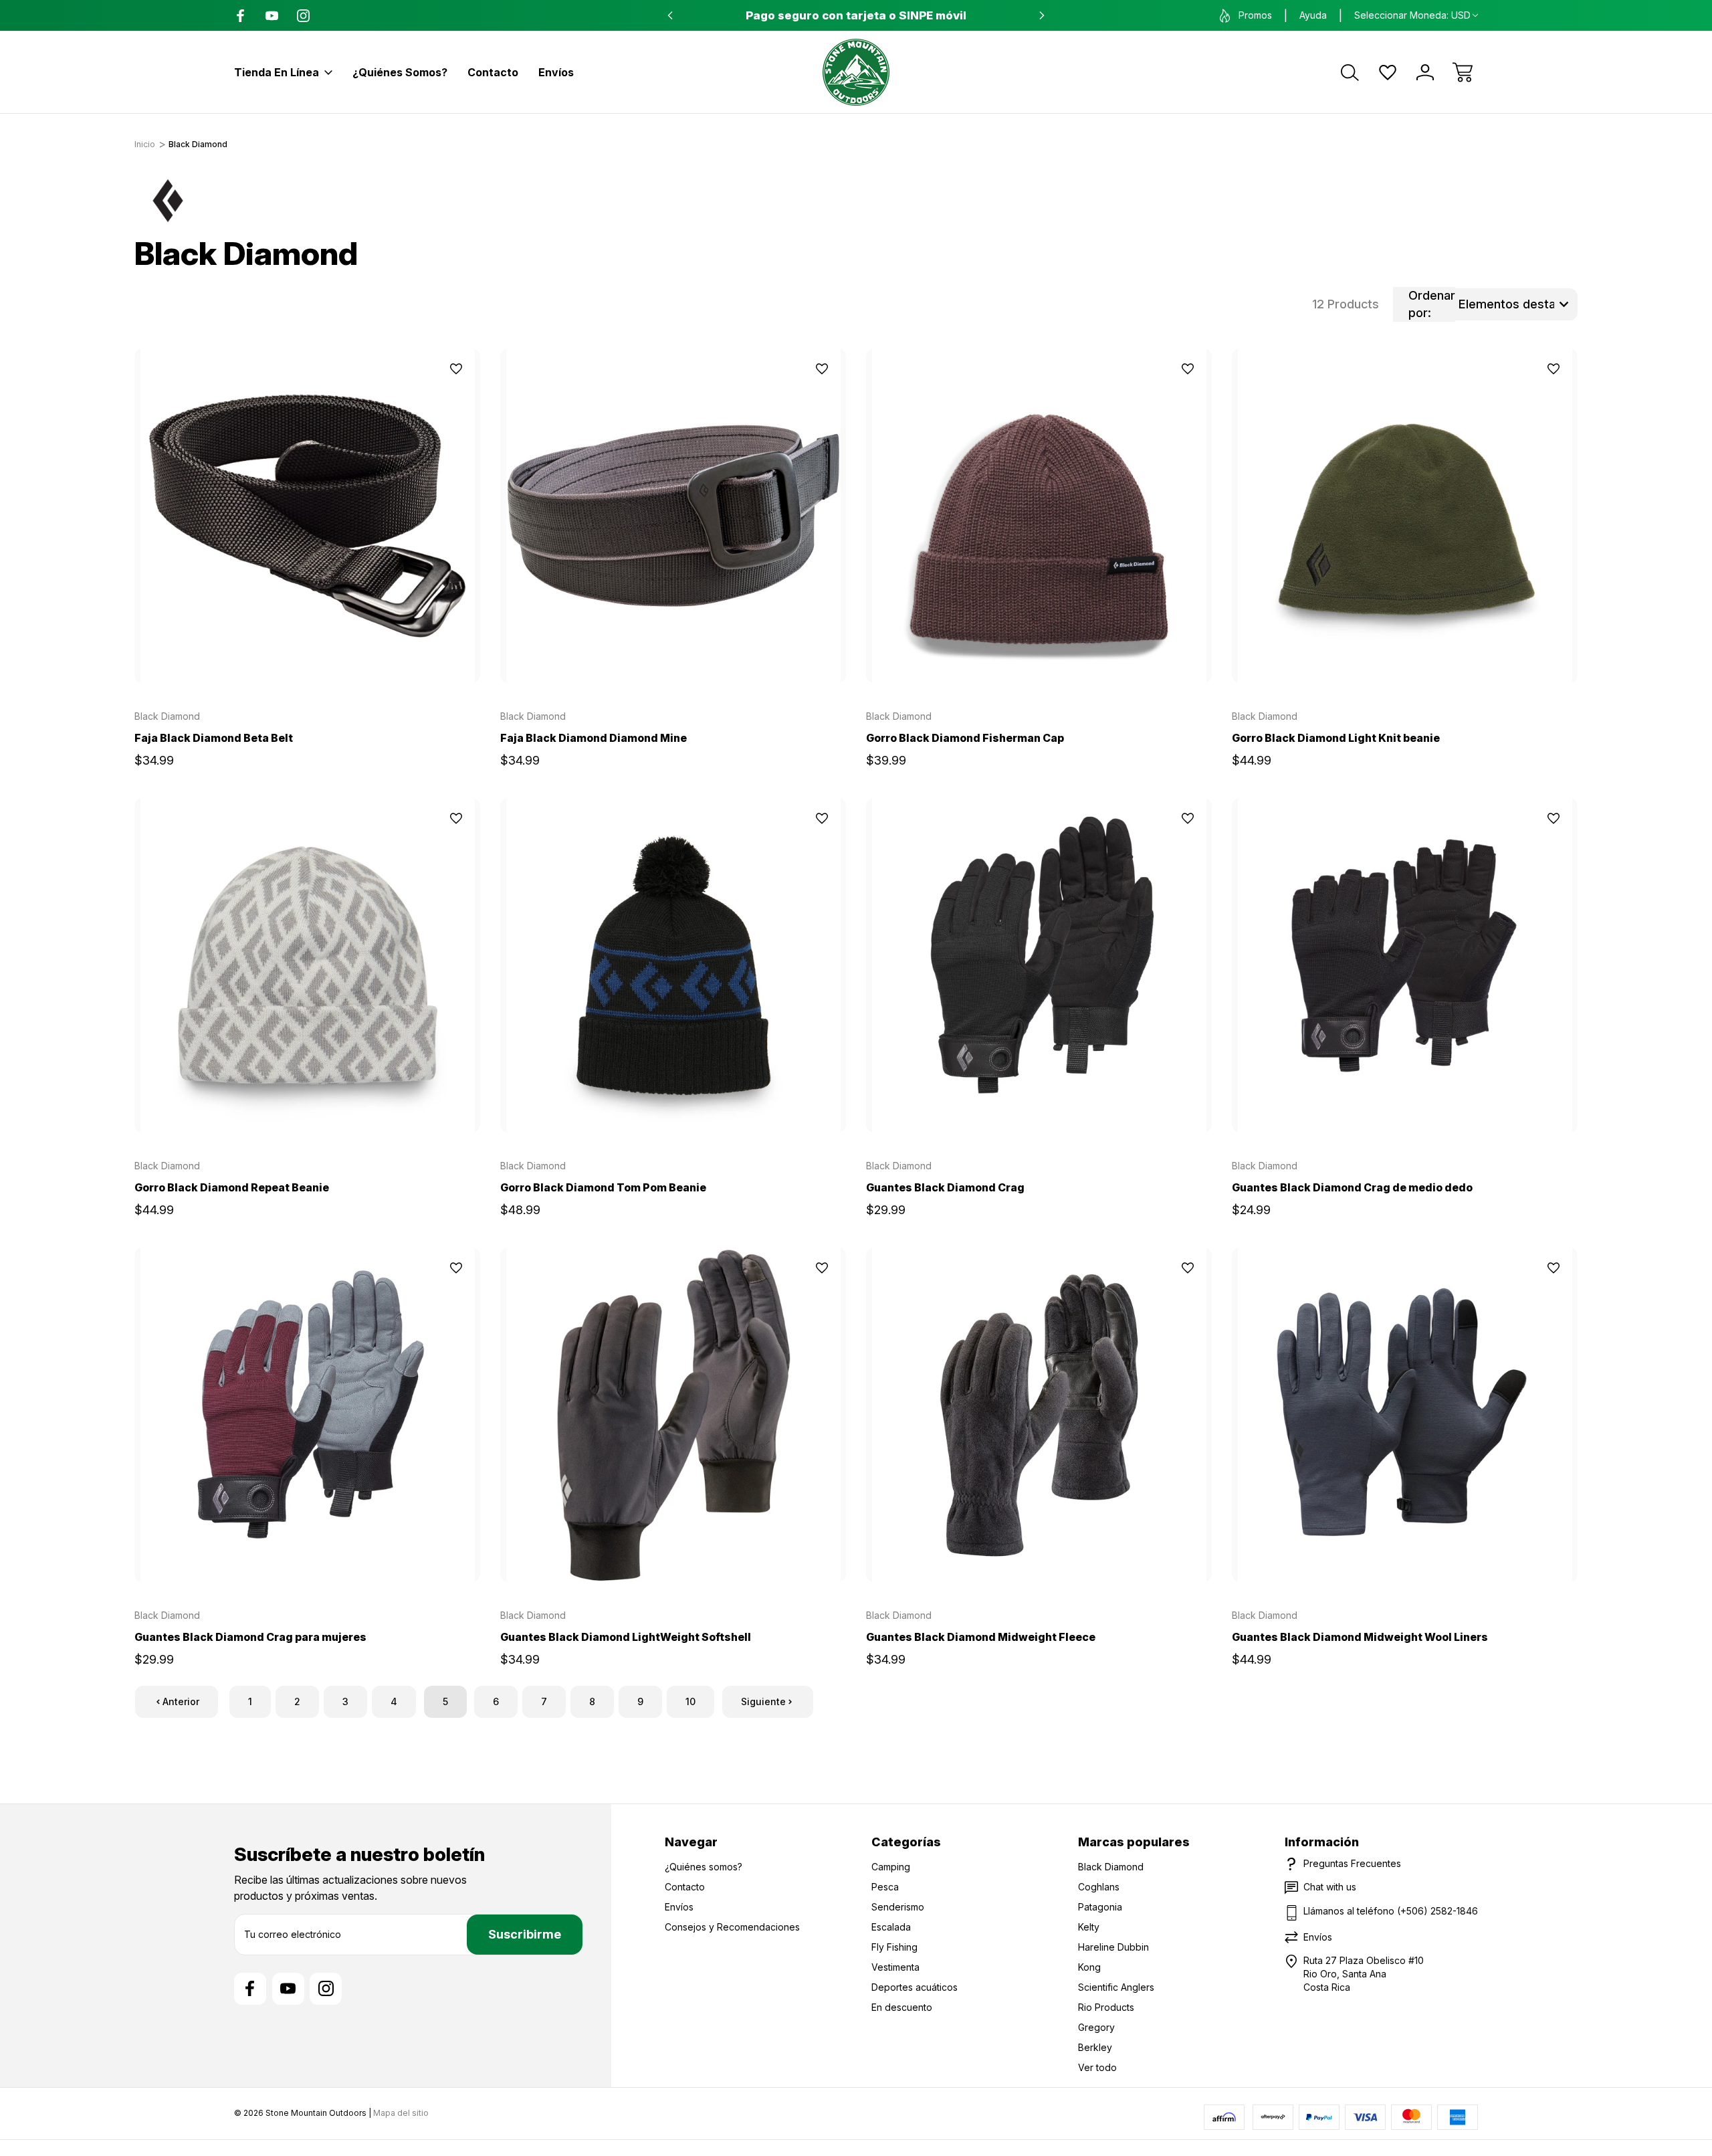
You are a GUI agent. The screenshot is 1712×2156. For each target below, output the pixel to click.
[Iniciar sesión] (1425, 72)
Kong (1089, 1967)
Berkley (1095, 2047)
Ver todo (1097, 2067)
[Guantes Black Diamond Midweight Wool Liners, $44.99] (1405, 1415)
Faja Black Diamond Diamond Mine (594, 738)
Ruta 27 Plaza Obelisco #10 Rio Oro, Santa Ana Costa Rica (1364, 1974)
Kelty (1089, 1927)
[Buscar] (1350, 72)
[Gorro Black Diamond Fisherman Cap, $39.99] (1039, 516)
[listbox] (1516, 304)
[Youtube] (272, 16)
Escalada (891, 1927)
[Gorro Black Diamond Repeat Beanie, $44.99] (307, 965)
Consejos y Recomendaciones (732, 1927)
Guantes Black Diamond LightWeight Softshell (626, 1637)
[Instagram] (303, 16)
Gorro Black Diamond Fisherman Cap (965, 738)
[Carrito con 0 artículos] (1463, 72)
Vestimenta (895, 1967)
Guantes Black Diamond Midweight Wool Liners (1360, 1637)
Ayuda (1313, 15)
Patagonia (1100, 1907)
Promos (1255, 15)
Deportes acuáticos (915, 1987)
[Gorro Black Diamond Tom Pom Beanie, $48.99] (673, 965)
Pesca (885, 1887)
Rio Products (1106, 2007)
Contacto (493, 72)
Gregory (1096, 2027)
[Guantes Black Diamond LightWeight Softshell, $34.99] (673, 1415)
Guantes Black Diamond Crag (945, 1187)
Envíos (556, 72)
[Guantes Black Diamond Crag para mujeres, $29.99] (307, 1415)
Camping (891, 1867)
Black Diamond (1111, 1867)
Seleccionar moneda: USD (1412, 15)
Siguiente (763, 1701)
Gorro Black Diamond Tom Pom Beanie (603, 1187)
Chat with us (1330, 1887)
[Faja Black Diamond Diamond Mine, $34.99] (673, 516)
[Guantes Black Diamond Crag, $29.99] (1039, 965)
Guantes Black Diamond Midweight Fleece (981, 1637)
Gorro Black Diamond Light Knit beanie (1336, 738)
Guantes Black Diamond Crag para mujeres (250, 1637)
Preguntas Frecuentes (1352, 1863)
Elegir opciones (308, 652)
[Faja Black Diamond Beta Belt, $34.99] (307, 516)
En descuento (902, 2007)
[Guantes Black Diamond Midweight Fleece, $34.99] (1039, 1415)
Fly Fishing (894, 1947)
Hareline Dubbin (1113, 1947)
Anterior (181, 1701)
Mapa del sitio (401, 2113)
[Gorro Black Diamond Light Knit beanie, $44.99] (1405, 516)
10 (690, 1701)
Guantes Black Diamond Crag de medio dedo (1352, 1187)
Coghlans (1099, 1887)
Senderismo (898, 1907)
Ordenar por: (1432, 304)
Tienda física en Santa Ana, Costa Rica (856, 15)
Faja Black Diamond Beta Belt (214, 738)
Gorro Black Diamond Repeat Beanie (232, 1187)
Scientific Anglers (1116, 1987)
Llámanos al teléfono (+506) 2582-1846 (1391, 1911)
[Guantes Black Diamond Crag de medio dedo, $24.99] (1405, 965)
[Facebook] (240, 16)
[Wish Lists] (1388, 72)
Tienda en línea (277, 72)
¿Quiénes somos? (400, 72)
